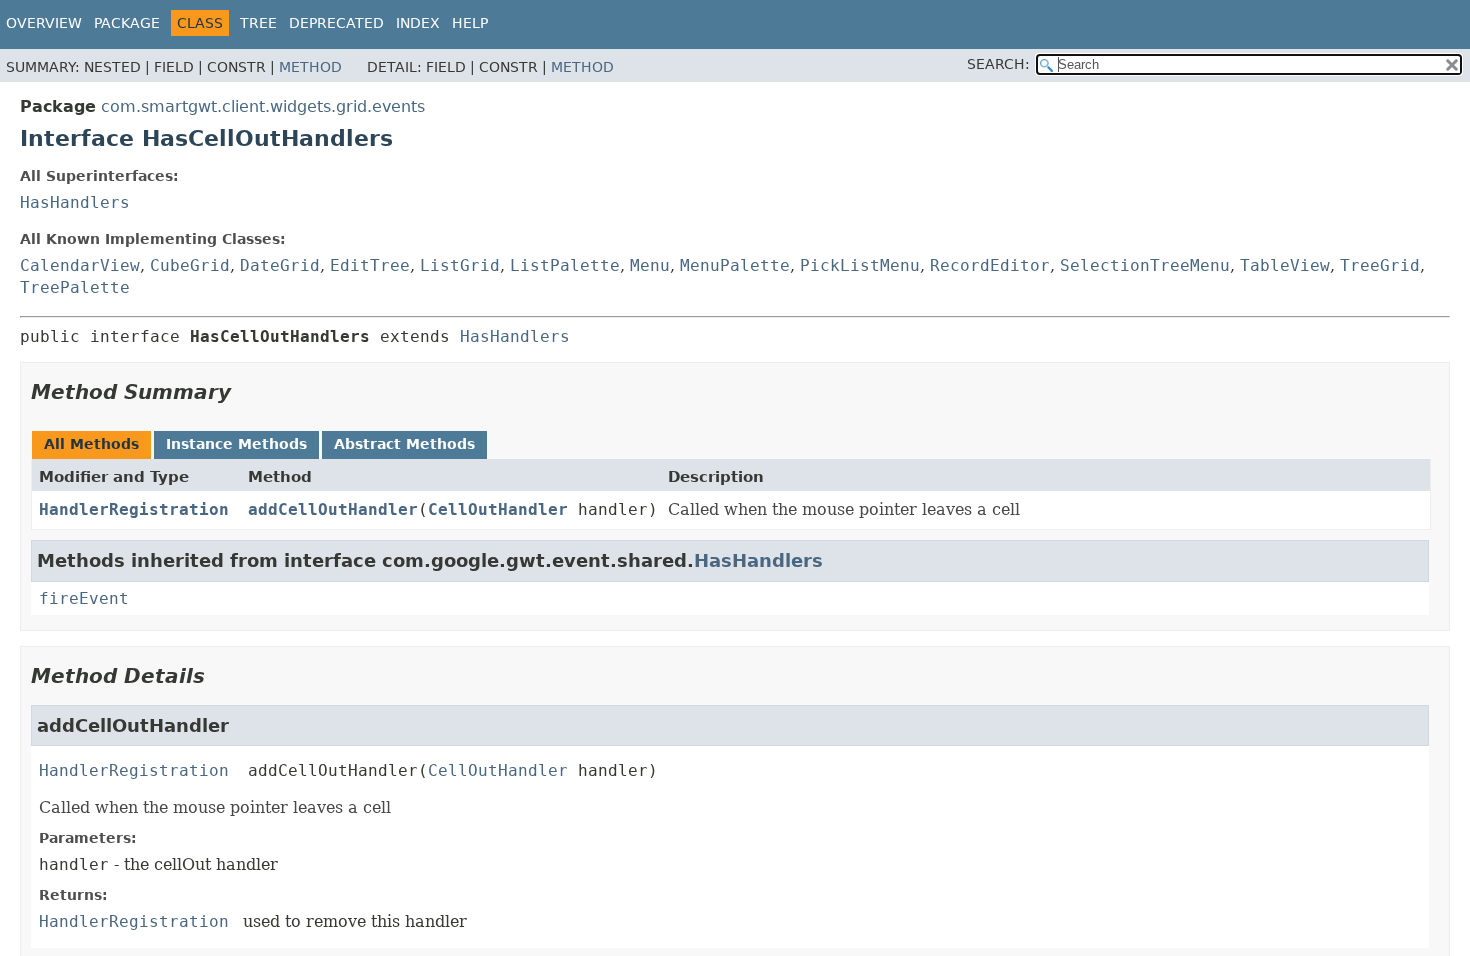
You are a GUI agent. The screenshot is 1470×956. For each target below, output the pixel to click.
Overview (44, 23)
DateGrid (280, 265)
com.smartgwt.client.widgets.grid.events (263, 106)
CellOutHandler (498, 509)
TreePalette (75, 287)
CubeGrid (190, 265)
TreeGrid (1380, 265)
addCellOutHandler (333, 509)
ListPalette (565, 265)
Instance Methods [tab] (236, 444)
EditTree (370, 265)
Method (310, 67)
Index (418, 23)
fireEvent (84, 598)
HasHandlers (75, 202)
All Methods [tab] (91, 444)
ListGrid (460, 265)
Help (470, 23)
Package (127, 23)
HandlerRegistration (134, 509)
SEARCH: (998, 64)
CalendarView (80, 265)
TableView (1285, 265)
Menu (650, 265)
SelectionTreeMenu (1145, 265)
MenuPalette (735, 265)
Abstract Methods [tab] (404, 444)
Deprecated (336, 23)
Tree (258, 23)
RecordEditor (990, 265)
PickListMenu (860, 265)
